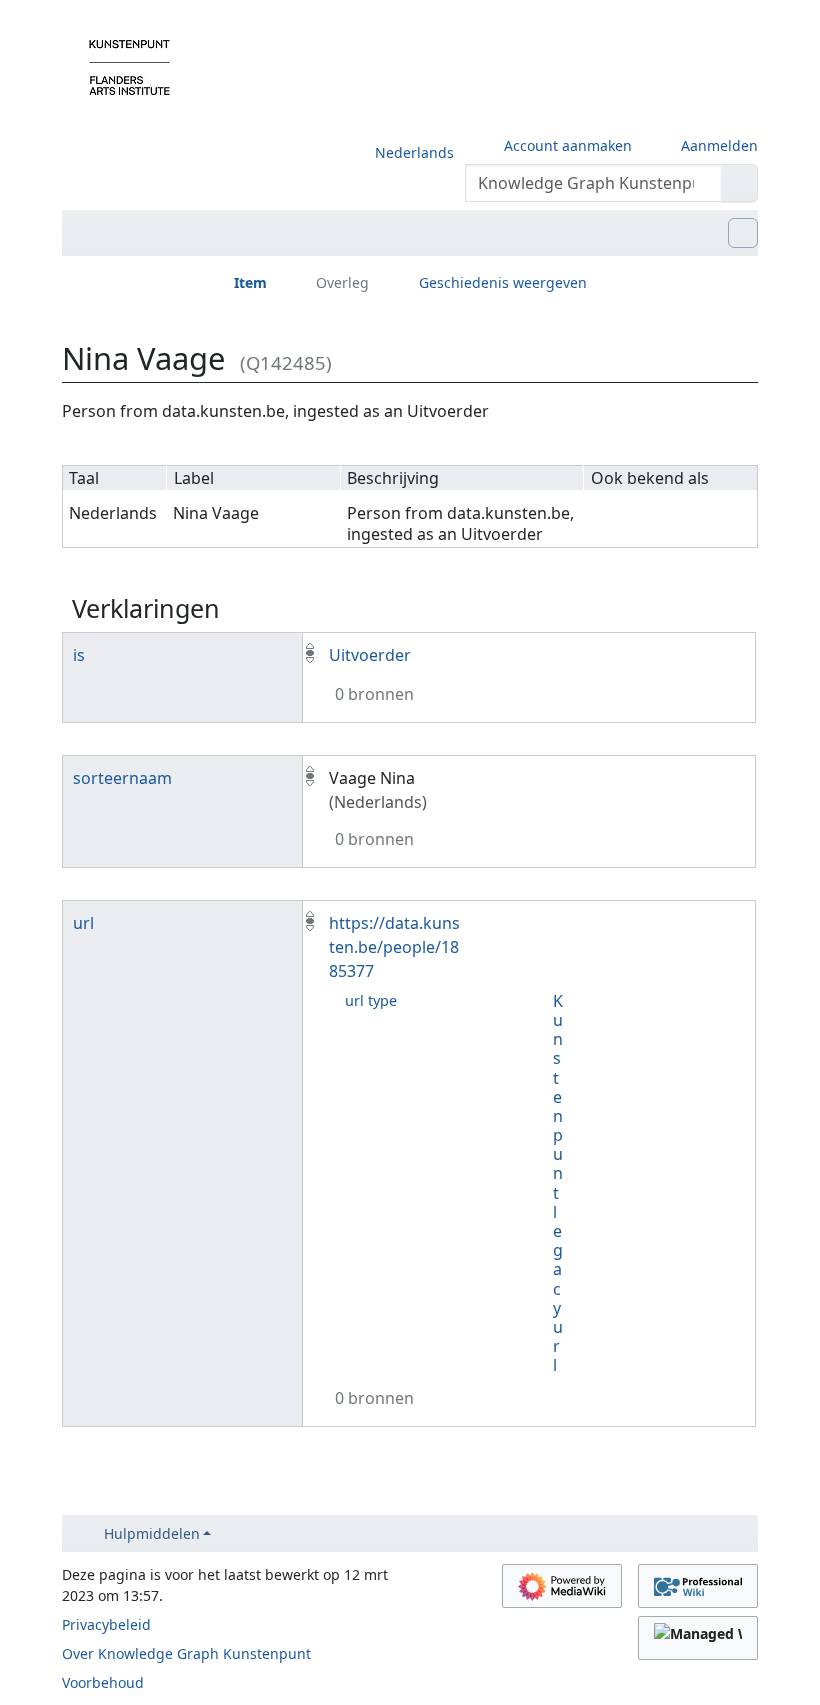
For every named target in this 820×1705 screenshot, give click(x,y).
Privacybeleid (106, 1624)
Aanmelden (719, 145)
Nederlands (414, 152)
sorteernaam (122, 778)
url (83, 923)
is (79, 655)
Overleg (342, 282)
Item (250, 282)
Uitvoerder (370, 655)
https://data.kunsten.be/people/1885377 (394, 947)
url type (371, 1000)
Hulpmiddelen (152, 1533)
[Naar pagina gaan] (739, 183)
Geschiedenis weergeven (503, 282)
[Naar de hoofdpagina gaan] (129, 66)
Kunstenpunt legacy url (558, 1183)
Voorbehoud (103, 1682)
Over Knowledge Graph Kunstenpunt (186, 1653)
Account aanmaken (568, 145)
